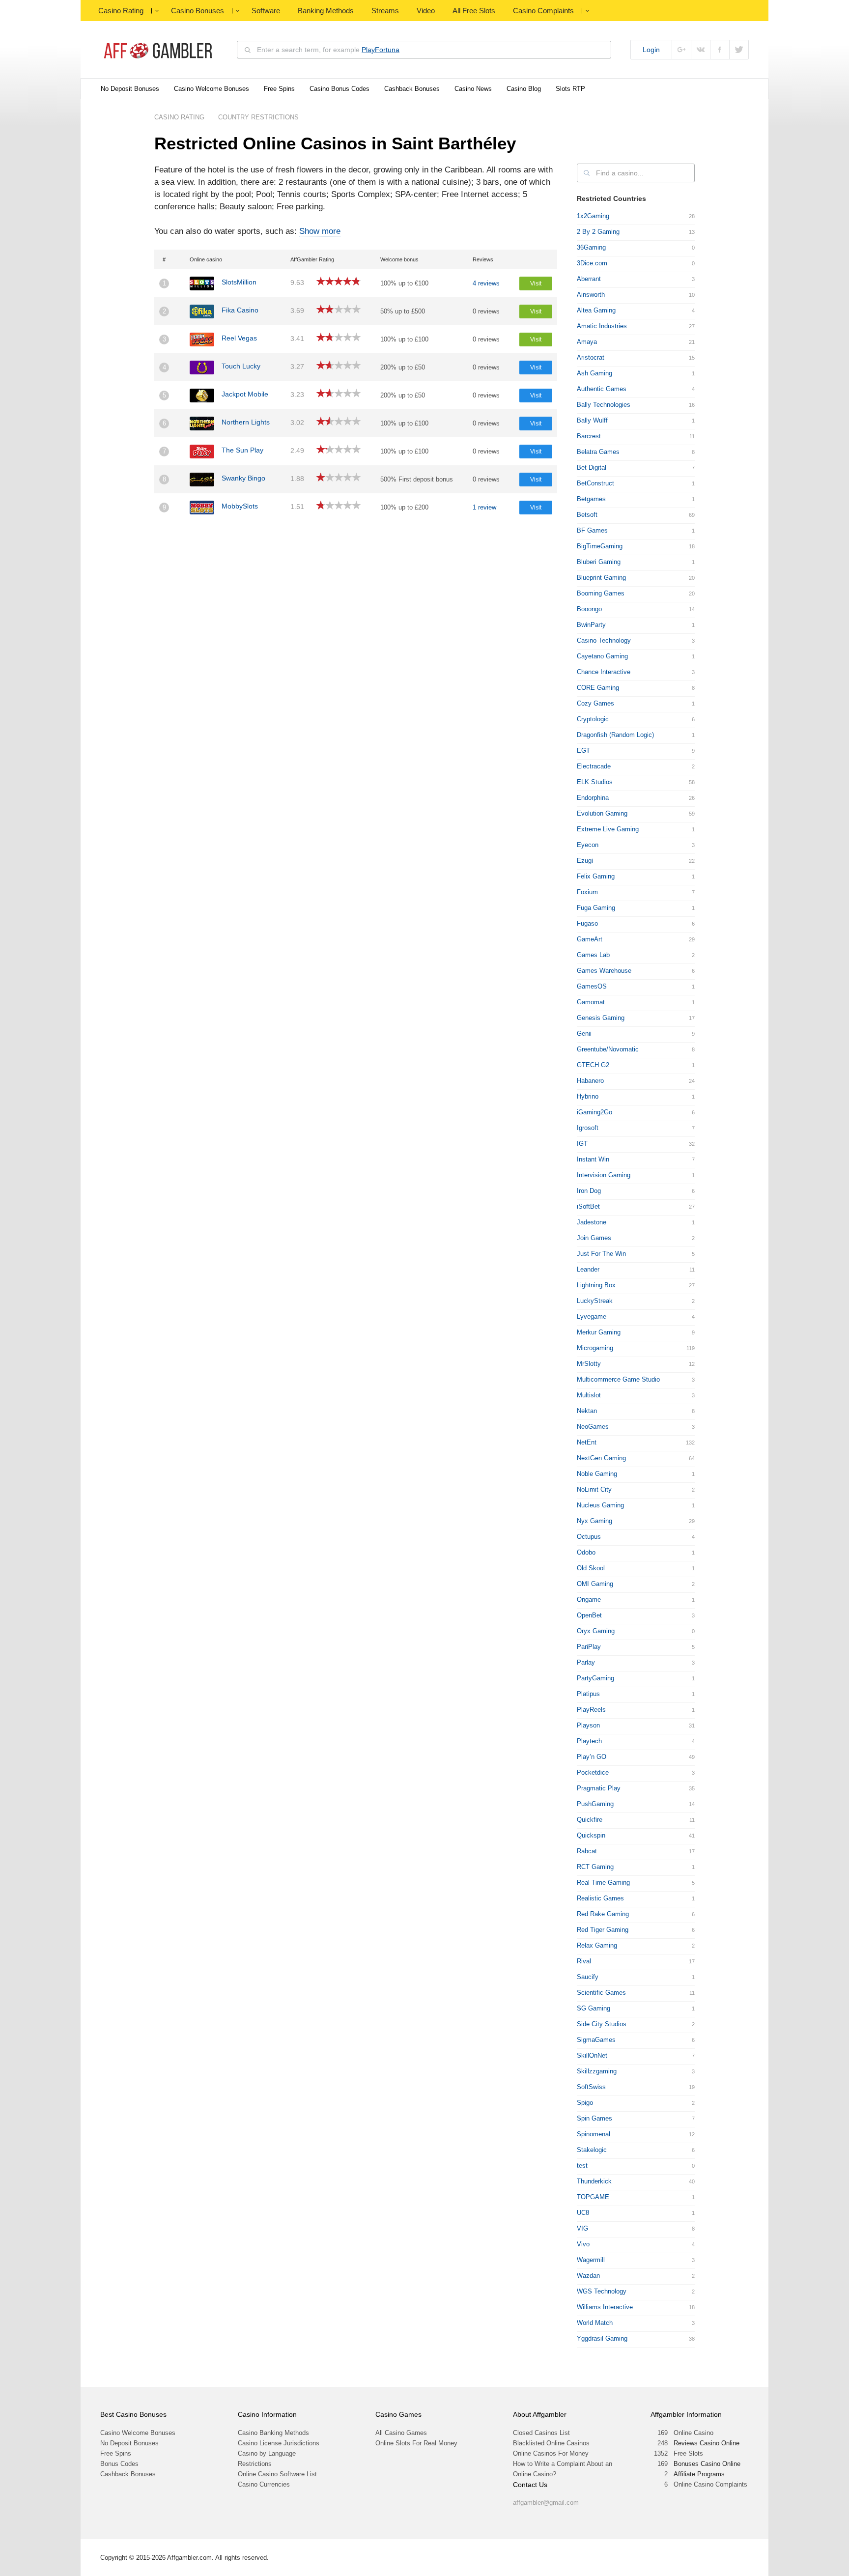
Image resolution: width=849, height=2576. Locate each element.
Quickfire (590, 1820)
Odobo (586, 1552)
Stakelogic (592, 2150)
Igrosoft (588, 1128)
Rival (584, 1961)
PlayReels (591, 1710)
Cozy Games (595, 703)
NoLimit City (594, 1489)
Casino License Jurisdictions (279, 2443)
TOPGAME (593, 2197)
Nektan (587, 1411)
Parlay (586, 1662)
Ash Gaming (594, 373)
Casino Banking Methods (273, 2433)
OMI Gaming (595, 1584)
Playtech (589, 1741)
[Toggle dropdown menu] (157, 11)
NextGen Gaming (601, 1458)
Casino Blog (524, 89)
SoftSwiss (591, 2087)
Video (426, 11)
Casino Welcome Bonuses (212, 89)
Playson (588, 1725)
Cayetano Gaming (602, 656)
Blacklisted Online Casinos (551, 2443)
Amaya (587, 342)
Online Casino (693, 2433)
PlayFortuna (381, 50)
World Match (595, 2323)
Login (651, 50)
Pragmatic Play (599, 1788)
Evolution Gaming (602, 813)
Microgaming (595, 1348)
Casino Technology (604, 640)
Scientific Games (601, 1993)
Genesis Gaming (601, 1018)
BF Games (592, 530)
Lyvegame (592, 1316)
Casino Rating (121, 11)
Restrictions (255, 2464)
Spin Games (594, 2118)
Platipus (588, 1694)
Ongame (589, 1599)
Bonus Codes (119, 2464)
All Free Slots (474, 11)
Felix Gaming (596, 876)
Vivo (583, 2244)
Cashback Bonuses (412, 89)
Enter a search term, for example (328, 50)
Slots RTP (570, 89)
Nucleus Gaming (600, 1505)
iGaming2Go (594, 1112)
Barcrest (589, 436)
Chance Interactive (604, 672)
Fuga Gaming (596, 908)
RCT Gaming (595, 1867)
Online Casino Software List (277, 2474)
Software (266, 11)
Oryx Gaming (596, 1631)
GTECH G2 (593, 1065)
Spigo (585, 2103)
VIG (582, 2228)
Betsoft (587, 515)
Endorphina (593, 798)
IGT (582, 1144)
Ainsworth (591, 295)
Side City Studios (602, 2024)
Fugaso (587, 923)
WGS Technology (602, 2291)
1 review (484, 507)
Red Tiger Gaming (603, 1930)
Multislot (589, 1395)
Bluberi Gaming (599, 562)
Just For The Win (601, 1254)
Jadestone (592, 1222)
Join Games (594, 1238)
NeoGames (593, 1427)
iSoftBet (588, 1206)
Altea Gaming (596, 310)
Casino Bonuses (198, 11)
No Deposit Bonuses (130, 89)
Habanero (590, 1081)
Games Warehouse (604, 971)
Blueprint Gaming (601, 578)
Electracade (594, 766)
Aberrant (589, 279)
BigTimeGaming (600, 546)
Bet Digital (592, 467)
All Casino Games (401, 2433)
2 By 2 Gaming (598, 232)
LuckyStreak (595, 1301)
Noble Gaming (597, 1474)
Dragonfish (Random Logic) (615, 735)
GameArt (590, 939)
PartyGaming (595, 1678)
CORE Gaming (598, 688)
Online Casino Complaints (710, 2484)
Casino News (473, 89)
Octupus (589, 1537)
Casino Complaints (543, 11)
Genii (584, 1033)
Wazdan (588, 2276)
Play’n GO (592, 1757)
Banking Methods (326, 11)
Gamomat (591, 1002)
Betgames (591, 499)
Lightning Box (596, 1285)
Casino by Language (267, 2453)
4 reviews (486, 283)
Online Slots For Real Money (416, 2443)
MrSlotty (589, 1364)
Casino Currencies (264, 2484)
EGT (583, 750)
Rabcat (587, 1851)
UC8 (583, 2213)
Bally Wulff (592, 420)
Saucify (588, 1977)
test (582, 2166)
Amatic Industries (602, 326)
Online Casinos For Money (551, 2453)
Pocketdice (593, 1772)
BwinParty (591, 625)
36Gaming (591, 247)
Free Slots (688, 2453)
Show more (320, 231)
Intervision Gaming (604, 1175)
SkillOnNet (592, 2055)
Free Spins (279, 89)
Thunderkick (594, 2181)
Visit (536, 283)
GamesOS (592, 986)
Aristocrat (591, 357)
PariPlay (589, 1647)
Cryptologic (593, 719)
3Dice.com (592, 263)
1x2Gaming (593, 216)
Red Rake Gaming (603, 1914)
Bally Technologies (604, 405)
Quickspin (591, 1835)
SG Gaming (594, 2008)
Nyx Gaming (594, 1521)
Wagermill (591, 2260)
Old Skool (591, 1568)
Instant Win (593, 1159)
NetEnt (587, 1442)
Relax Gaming (597, 1945)
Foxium (587, 892)
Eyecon (588, 845)
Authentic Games (602, 389)
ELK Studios (595, 782)
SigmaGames (596, 2040)
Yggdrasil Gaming (602, 2338)
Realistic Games (600, 1898)
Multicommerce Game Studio (618, 1379)
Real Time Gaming (603, 1882)
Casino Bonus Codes (340, 89)
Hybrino (588, 1096)
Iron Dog (589, 1191)
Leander (588, 1269)
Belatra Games (598, 452)
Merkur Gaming (599, 1332)
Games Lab (593, 955)
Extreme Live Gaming (608, 829)
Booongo (589, 609)
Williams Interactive (605, 2307)
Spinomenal (594, 2134)
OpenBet (589, 1615)
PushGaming (595, 1804)
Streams (385, 11)
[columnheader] (170, 259)
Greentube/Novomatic (608, 1049)
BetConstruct (595, 483)
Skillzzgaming (597, 2071)
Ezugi (585, 861)
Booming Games (601, 593)
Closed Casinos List (541, 2433)
